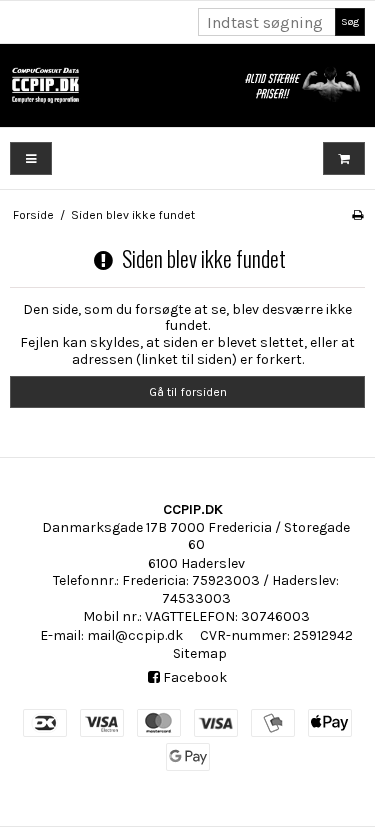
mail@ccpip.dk (135, 635)
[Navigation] (31, 158)
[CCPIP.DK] (187, 85)
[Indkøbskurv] (344, 158)
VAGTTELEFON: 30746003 (227, 616)
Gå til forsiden (188, 392)
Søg (350, 21)
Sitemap (200, 653)
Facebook (193, 677)
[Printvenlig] (357, 215)
